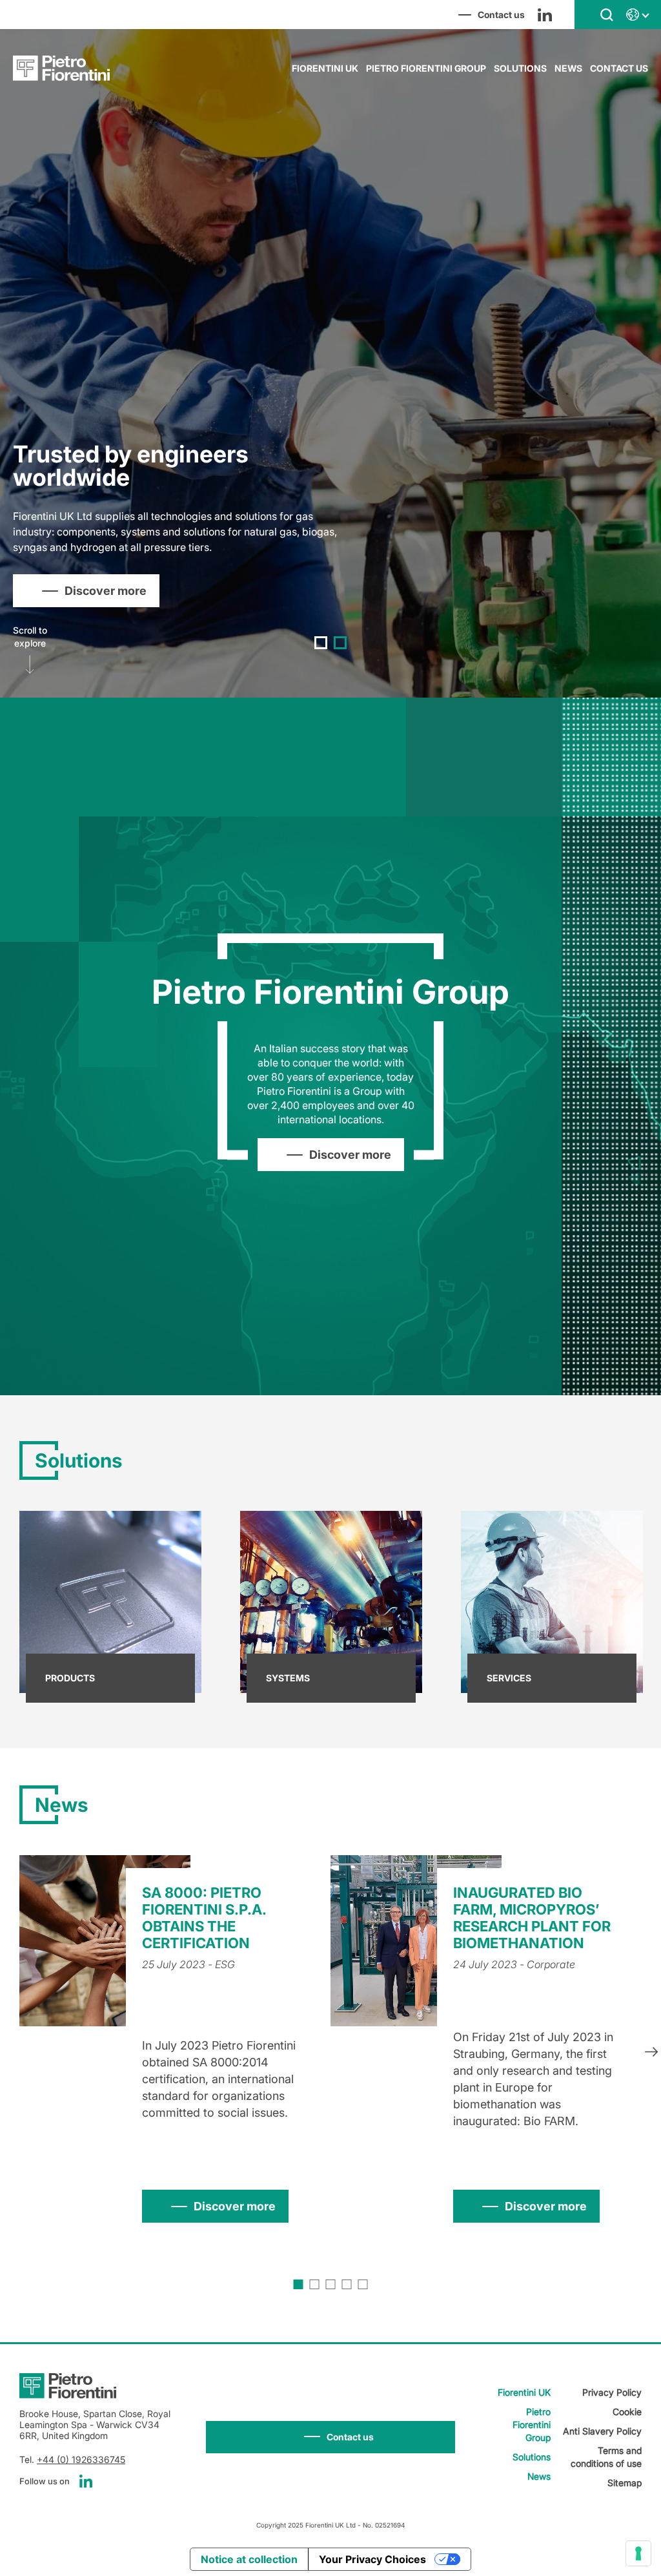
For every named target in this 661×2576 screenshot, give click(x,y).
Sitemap (625, 2483)
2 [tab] (340, 643)
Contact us (619, 68)
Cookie (627, 2412)
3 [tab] (331, 2284)
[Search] (607, 14)
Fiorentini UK (325, 68)
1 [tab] (321, 643)
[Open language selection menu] (637, 15)
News (568, 68)
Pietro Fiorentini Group (426, 68)
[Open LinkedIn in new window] (545, 15)
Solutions (520, 68)
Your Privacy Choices (372, 2559)
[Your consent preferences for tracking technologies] (638, 2553)
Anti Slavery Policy (602, 2431)
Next (651, 2053)
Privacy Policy (612, 2392)
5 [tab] (363, 2284)
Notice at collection (249, 2559)
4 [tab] (347, 2284)
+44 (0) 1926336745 (81, 2459)
